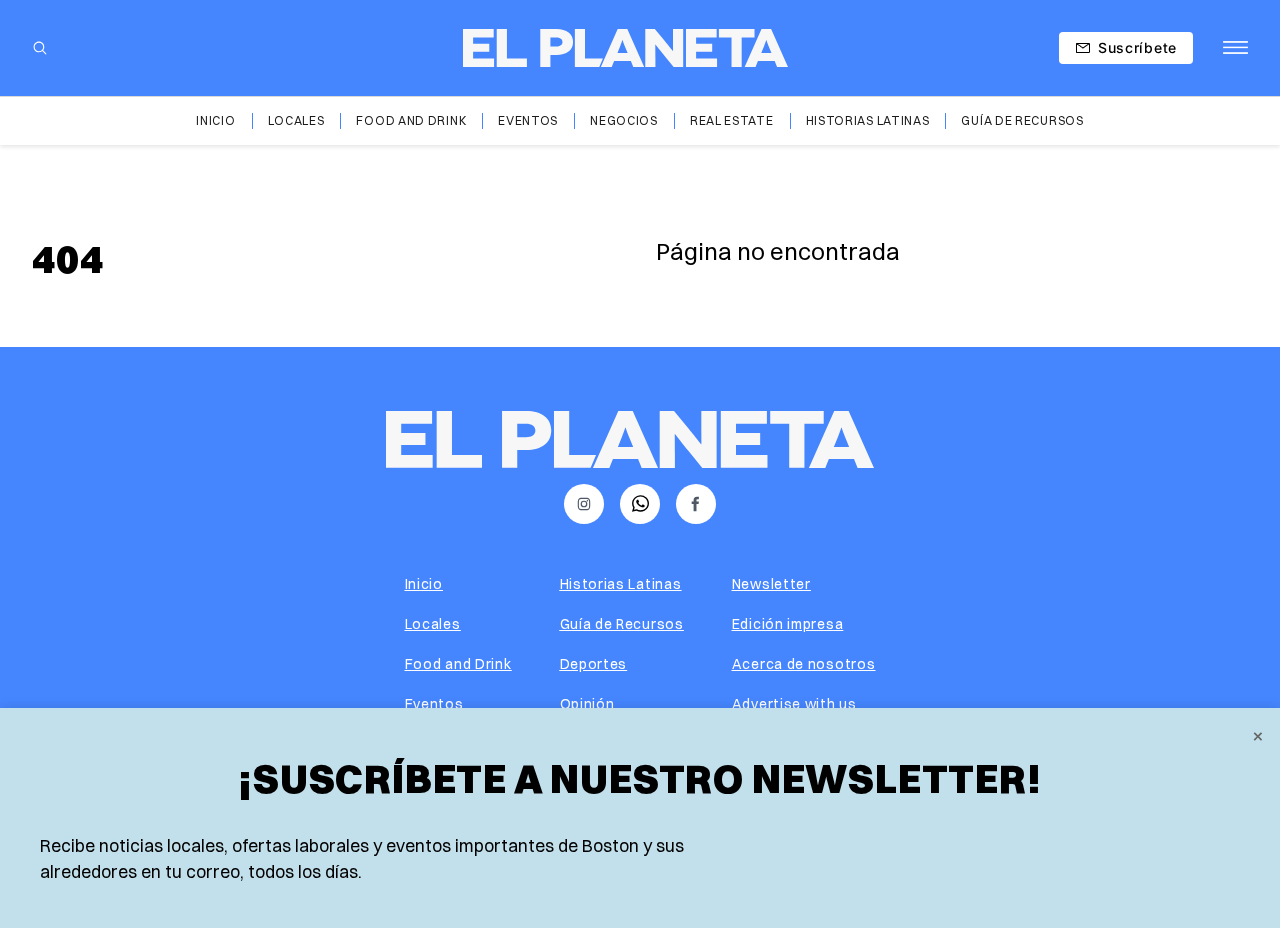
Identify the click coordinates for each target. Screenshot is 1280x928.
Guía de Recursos (1022, 120)
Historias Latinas (868, 120)
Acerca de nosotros (804, 664)
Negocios (624, 120)
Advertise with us (794, 704)
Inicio (215, 120)
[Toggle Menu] (1235, 48)
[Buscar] (40, 48)
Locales (296, 120)
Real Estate (732, 120)
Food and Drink (411, 120)
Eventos (528, 120)
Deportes (594, 664)
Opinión (587, 704)
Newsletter (771, 584)
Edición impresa (788, 624)
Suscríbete (1137, 47)
